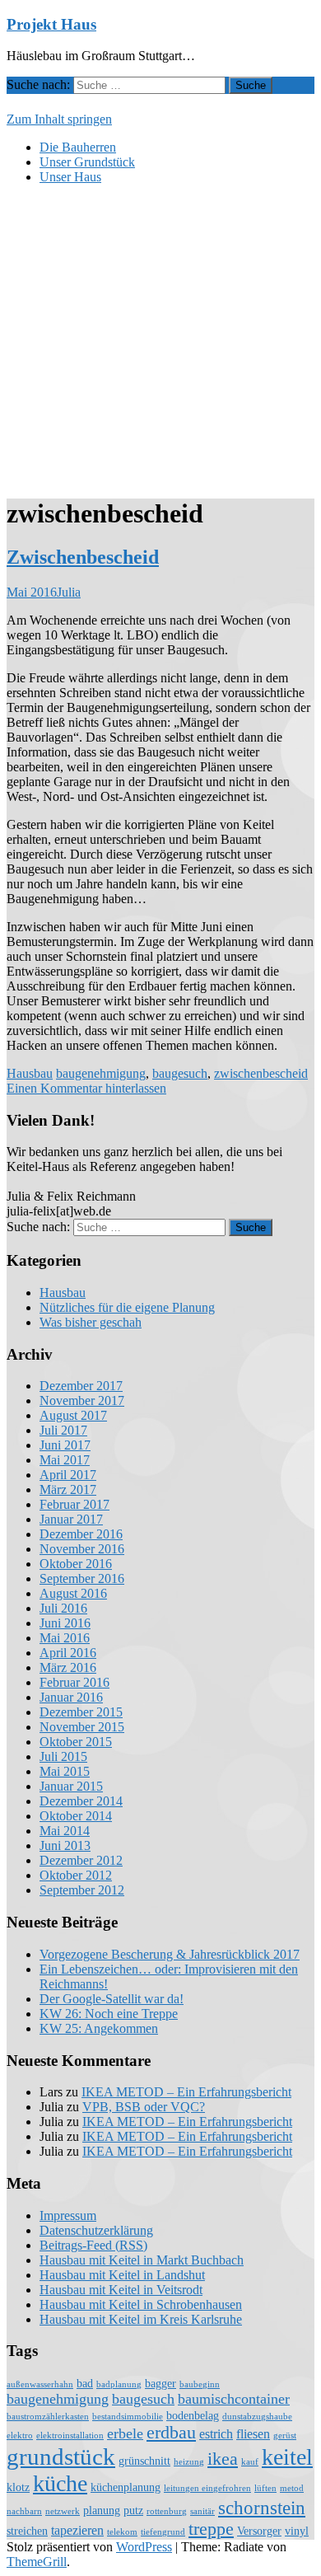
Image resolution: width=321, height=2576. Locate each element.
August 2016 (73, 1593)
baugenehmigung (101, 1073)
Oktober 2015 (76, 1742)
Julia (69, 592)
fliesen (253, 2434)
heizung (189, 2462)
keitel (287, 2457)
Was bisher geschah (91, 1322)
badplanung (119, 2384)
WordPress (144, 2547)
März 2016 (68, 1667)
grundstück (61, 2457)
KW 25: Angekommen (99, 2028)
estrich (216, 2434)
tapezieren (77, 2531)
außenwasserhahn (40, 2384)
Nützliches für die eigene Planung (127, 1307)
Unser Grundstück (87, 162)
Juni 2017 (65, 1445)
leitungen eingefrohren (207, 2488)
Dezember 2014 (81, 1801)
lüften (265, 2488)
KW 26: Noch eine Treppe (109, 2014)
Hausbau (30, 1073)
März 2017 (68, 1489)
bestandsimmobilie (128, 2417)
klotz (18, 2487)
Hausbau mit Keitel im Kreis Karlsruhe (141, 2319)
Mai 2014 (65, 1831)
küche (60, 2483)
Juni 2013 (65, 1845)
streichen (27, 2531)
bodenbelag (193, 2416)
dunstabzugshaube (257, 2417)
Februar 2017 (74, 1504)
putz (133, 2510)
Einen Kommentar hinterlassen (86, 1088)
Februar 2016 (74, 1682)
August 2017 (73, 1415)
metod (292, 2488)
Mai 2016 (65, 1638)
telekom (122, 2532)
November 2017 (82, 1400)
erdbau (171, 2433)
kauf (250, 2462)
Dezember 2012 (81, 1860)
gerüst (285, 2435)
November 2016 (82, 1549)
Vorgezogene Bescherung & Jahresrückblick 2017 (170, 1954)
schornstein (262, 2508)
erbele (125, 2433)
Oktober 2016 (76, 1564)
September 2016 (82, 1578)
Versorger (259, 2531)
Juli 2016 (63, 1608)
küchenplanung (126, 2487)
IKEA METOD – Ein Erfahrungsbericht (186, 2092)
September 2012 (82, 1890)
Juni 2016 (65, 1623)
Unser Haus (70, 177)
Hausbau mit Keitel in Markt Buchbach (142, 2260)
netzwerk (63, 2511)
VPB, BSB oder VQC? (144, 2107)
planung (102, 2510)
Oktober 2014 (76, 1816)
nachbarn (24, 2511)
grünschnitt (144, 2461)
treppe (211, 2529)
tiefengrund (163, 2532)
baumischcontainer (234, 2399)
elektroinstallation (70, 2435)
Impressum (68, 2215)
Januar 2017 (71, 1519)
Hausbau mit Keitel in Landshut (122, 2275)
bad (85, 2384)
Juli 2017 (63, 1430)
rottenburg (167, 2511)
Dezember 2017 (81, 1386)
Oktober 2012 (76, 1875)
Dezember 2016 (81, 1534)
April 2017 (68, 1475)
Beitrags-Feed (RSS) (93, 2245)
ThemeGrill (37, 2562)
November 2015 (82, 1727)
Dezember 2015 (81, 1712)
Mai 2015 (65, 1771)
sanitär (202, 2511)
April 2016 (68, 1653)
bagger (160, 2384)
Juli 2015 (63, 1756)
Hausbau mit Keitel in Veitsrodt (121, 2290)
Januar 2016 (71, 1697)
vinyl (297, 2531)
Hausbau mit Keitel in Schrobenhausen (141, 2304)
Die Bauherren (78, 147)
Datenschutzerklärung (96, 2230)
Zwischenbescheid (83, 557)
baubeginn (200, 2384)
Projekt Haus (51, 24)
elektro (20, 2435)
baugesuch (180, 1073)
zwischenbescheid (261, 1073)
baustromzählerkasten (48, 2417)
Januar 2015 (71, 1786)
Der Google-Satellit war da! (112, 1999)
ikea (223, 2459)
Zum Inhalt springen (59, 119)
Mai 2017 (65, 1460)
